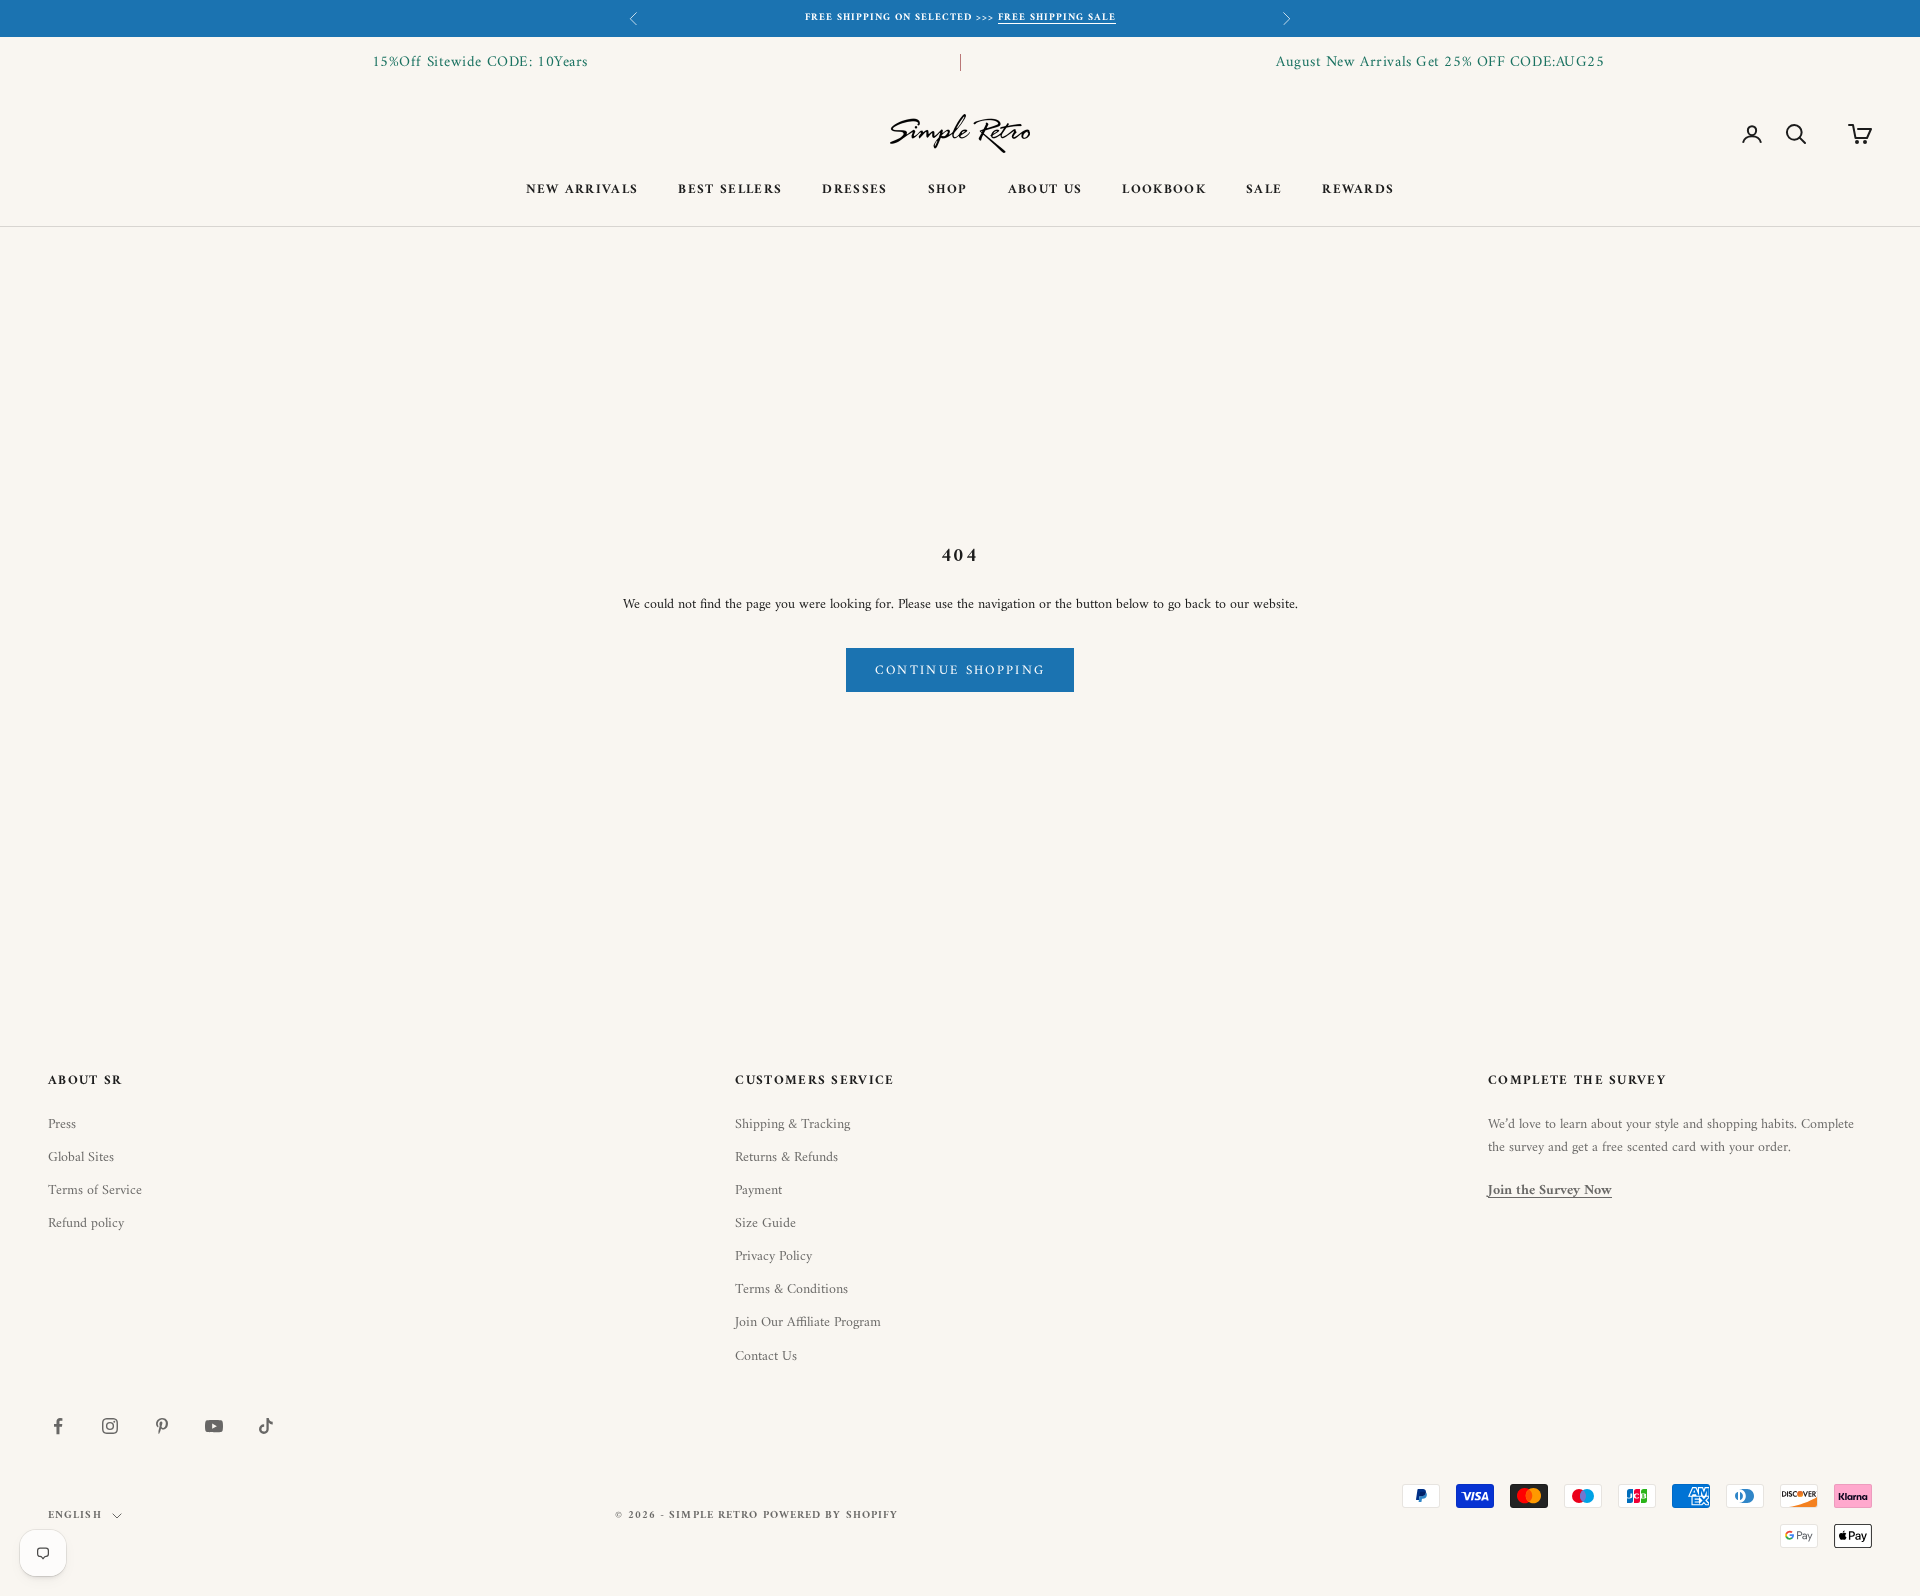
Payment (758, 1190)
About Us (1045, 190)
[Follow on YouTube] (214, 1426)
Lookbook (1164, 190)
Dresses (854, 190)
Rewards (1358, 190)
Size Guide (765, 1223)
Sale (1264, 190)
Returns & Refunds (786, 1157)
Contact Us (766, 1356)
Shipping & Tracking (792, 1124)
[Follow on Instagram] (110, 1426)
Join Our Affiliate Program (808, 1322)
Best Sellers (730, 190)
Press (62, 1124)
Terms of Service (95, 1190)
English (75, 1516)
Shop (948, 190)
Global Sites (81, 1157)
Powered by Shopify (831, 1515)
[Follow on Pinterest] (162, 1426)
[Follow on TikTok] (266, 1426)
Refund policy (86, 1223)
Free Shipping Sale (1057, 17)
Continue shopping (960, 670)
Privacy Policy (773, 1256)
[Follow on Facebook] (58, 1426)
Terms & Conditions (791, 1289)
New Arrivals (582, 190)
